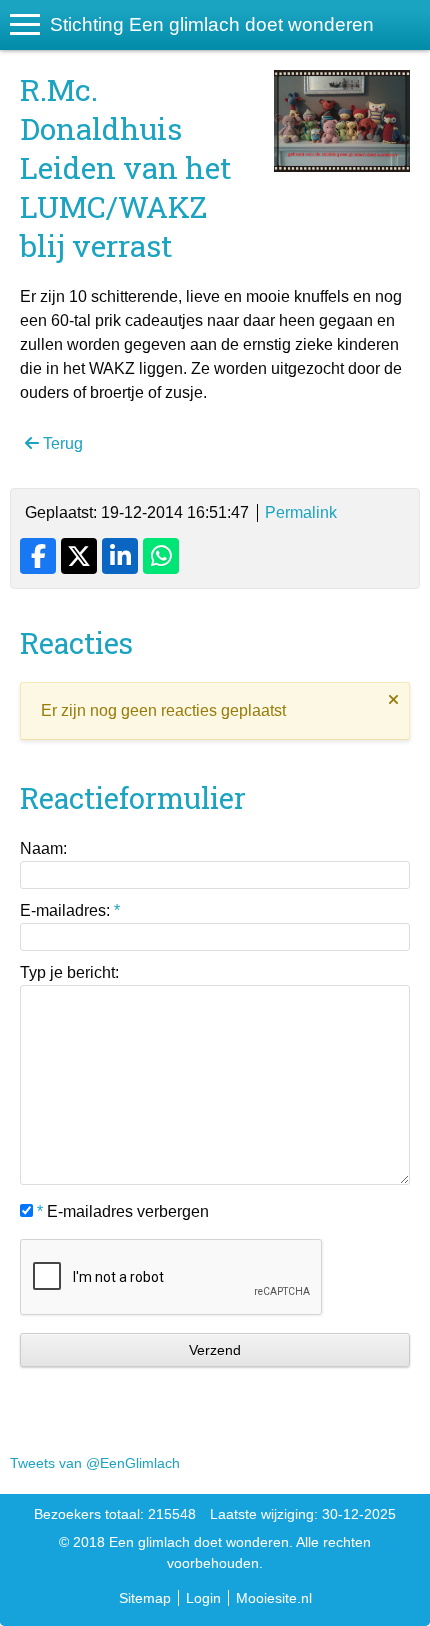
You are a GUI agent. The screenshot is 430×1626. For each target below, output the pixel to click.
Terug (61, 443)
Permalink (301, 512)
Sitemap (145, 1598)
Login (203, 1598)
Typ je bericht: (69, 972)
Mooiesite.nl (274, 1598)
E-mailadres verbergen (123, 1211)
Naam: (43, 848)
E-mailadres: (70, 910)
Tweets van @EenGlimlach (95, 1463)
